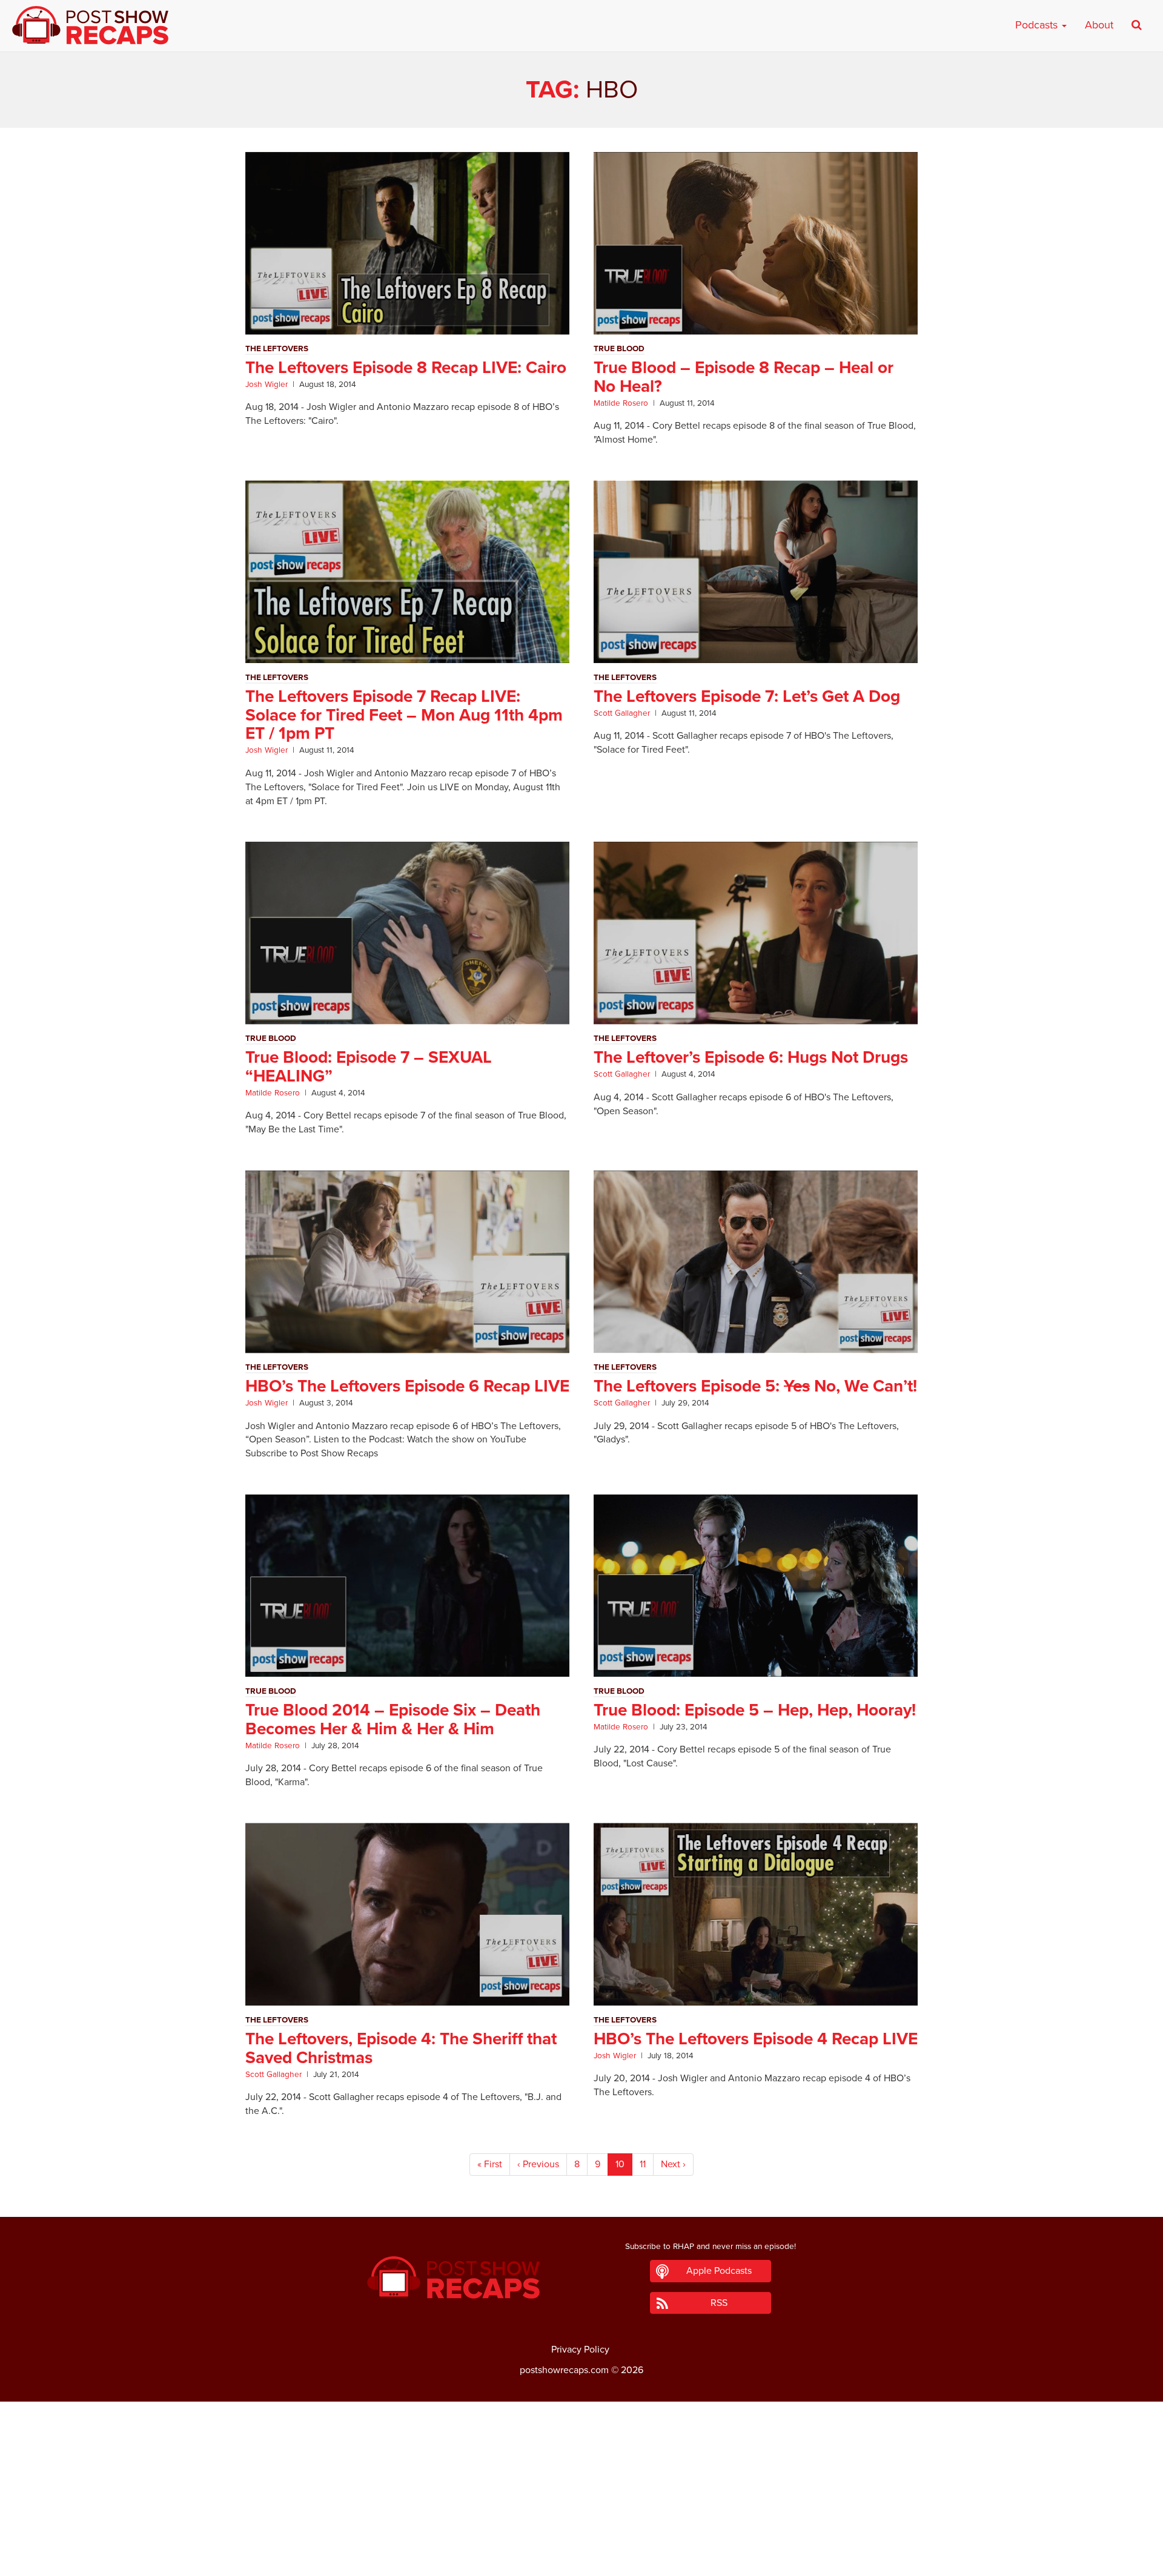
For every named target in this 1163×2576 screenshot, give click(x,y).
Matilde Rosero (621, 403)
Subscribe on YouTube (582, 2533)
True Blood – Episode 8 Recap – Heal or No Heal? (744, 377)
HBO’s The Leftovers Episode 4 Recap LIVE (756, 2039)
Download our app (581, 2560)
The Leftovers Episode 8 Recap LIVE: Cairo (406, 368)
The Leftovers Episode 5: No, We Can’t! (755, 1386)
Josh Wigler (267, 385)
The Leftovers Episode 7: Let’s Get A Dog (747, 696)
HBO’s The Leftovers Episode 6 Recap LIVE (407, 1386)
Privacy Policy (580, 2350)
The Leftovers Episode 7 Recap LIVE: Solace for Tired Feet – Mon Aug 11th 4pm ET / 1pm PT (404, 715)
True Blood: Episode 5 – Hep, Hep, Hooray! (755, 1710)
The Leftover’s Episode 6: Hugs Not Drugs (751, 1057)
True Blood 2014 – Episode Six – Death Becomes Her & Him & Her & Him (393, 1719)
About (1099, 25)
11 (643, 2164)
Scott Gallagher (622, 713)
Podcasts (1038, 25)
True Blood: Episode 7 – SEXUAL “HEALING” (369, 1067)
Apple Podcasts (719, 2271)
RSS (719, 2303)
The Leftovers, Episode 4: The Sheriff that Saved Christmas (401, 2048)
